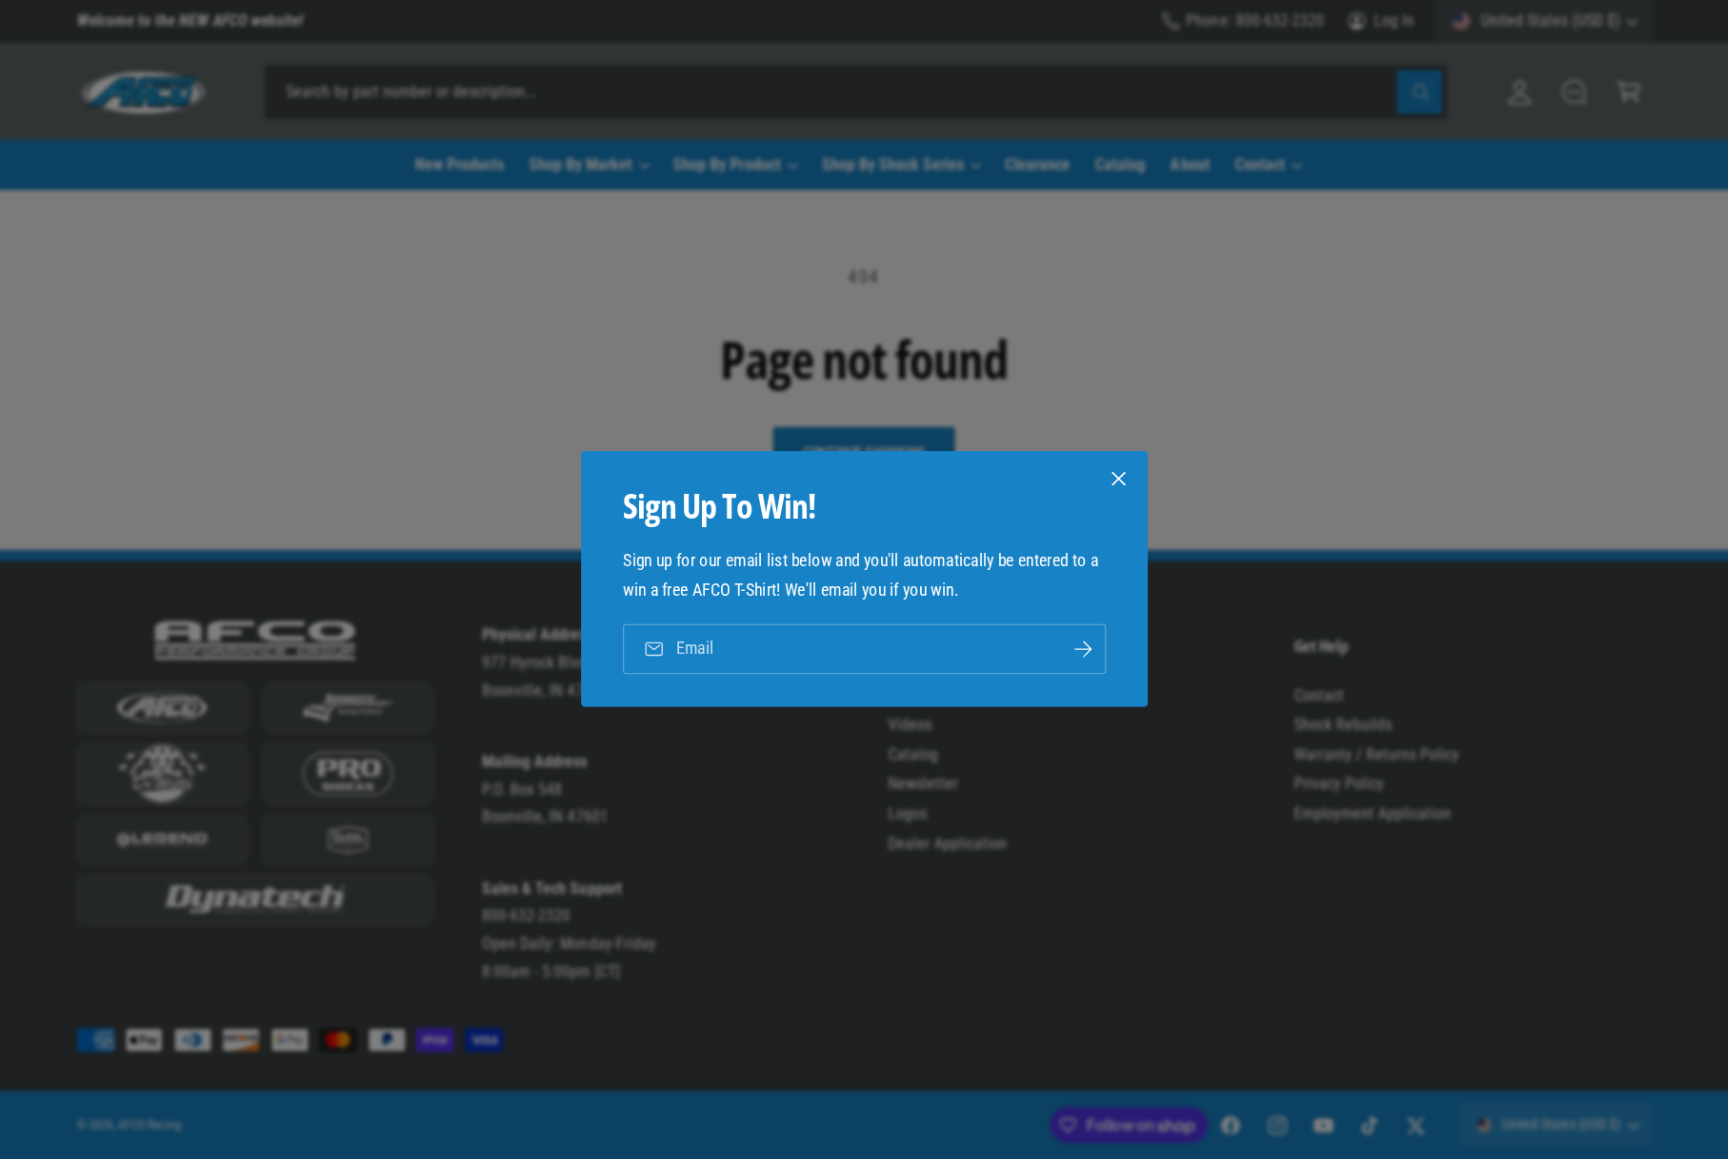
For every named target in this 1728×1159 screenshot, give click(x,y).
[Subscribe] (1082, 649)
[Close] (1118, 479)
